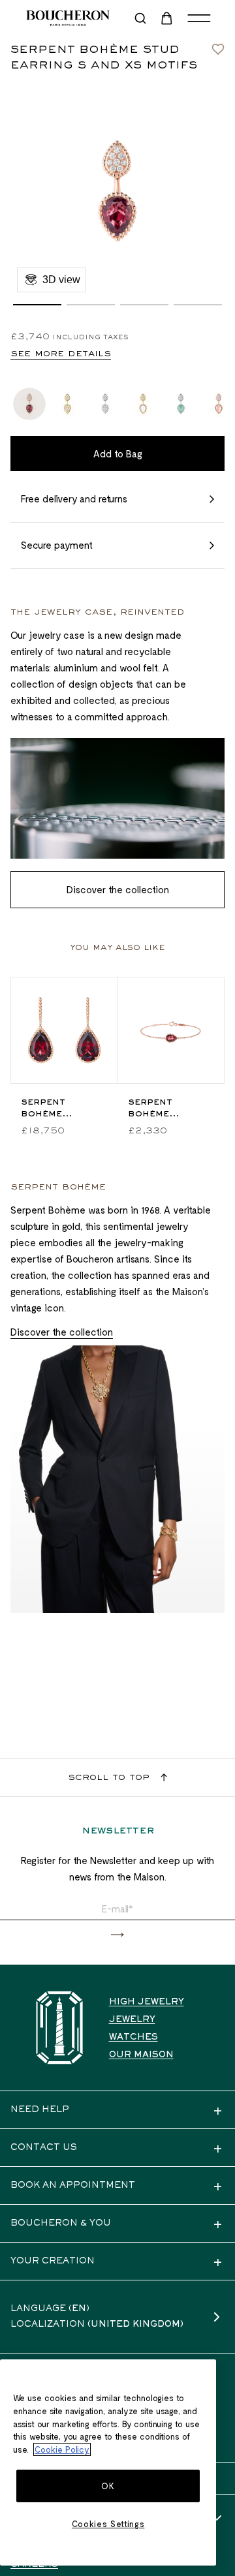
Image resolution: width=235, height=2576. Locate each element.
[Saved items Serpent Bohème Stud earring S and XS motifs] (218, 46)
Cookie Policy (62, 2449)
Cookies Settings (108, 2524)
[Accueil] (59, 2028)
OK (108, 2486)
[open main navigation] (199, 18)
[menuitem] (168, 18)
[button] (37, 305)
